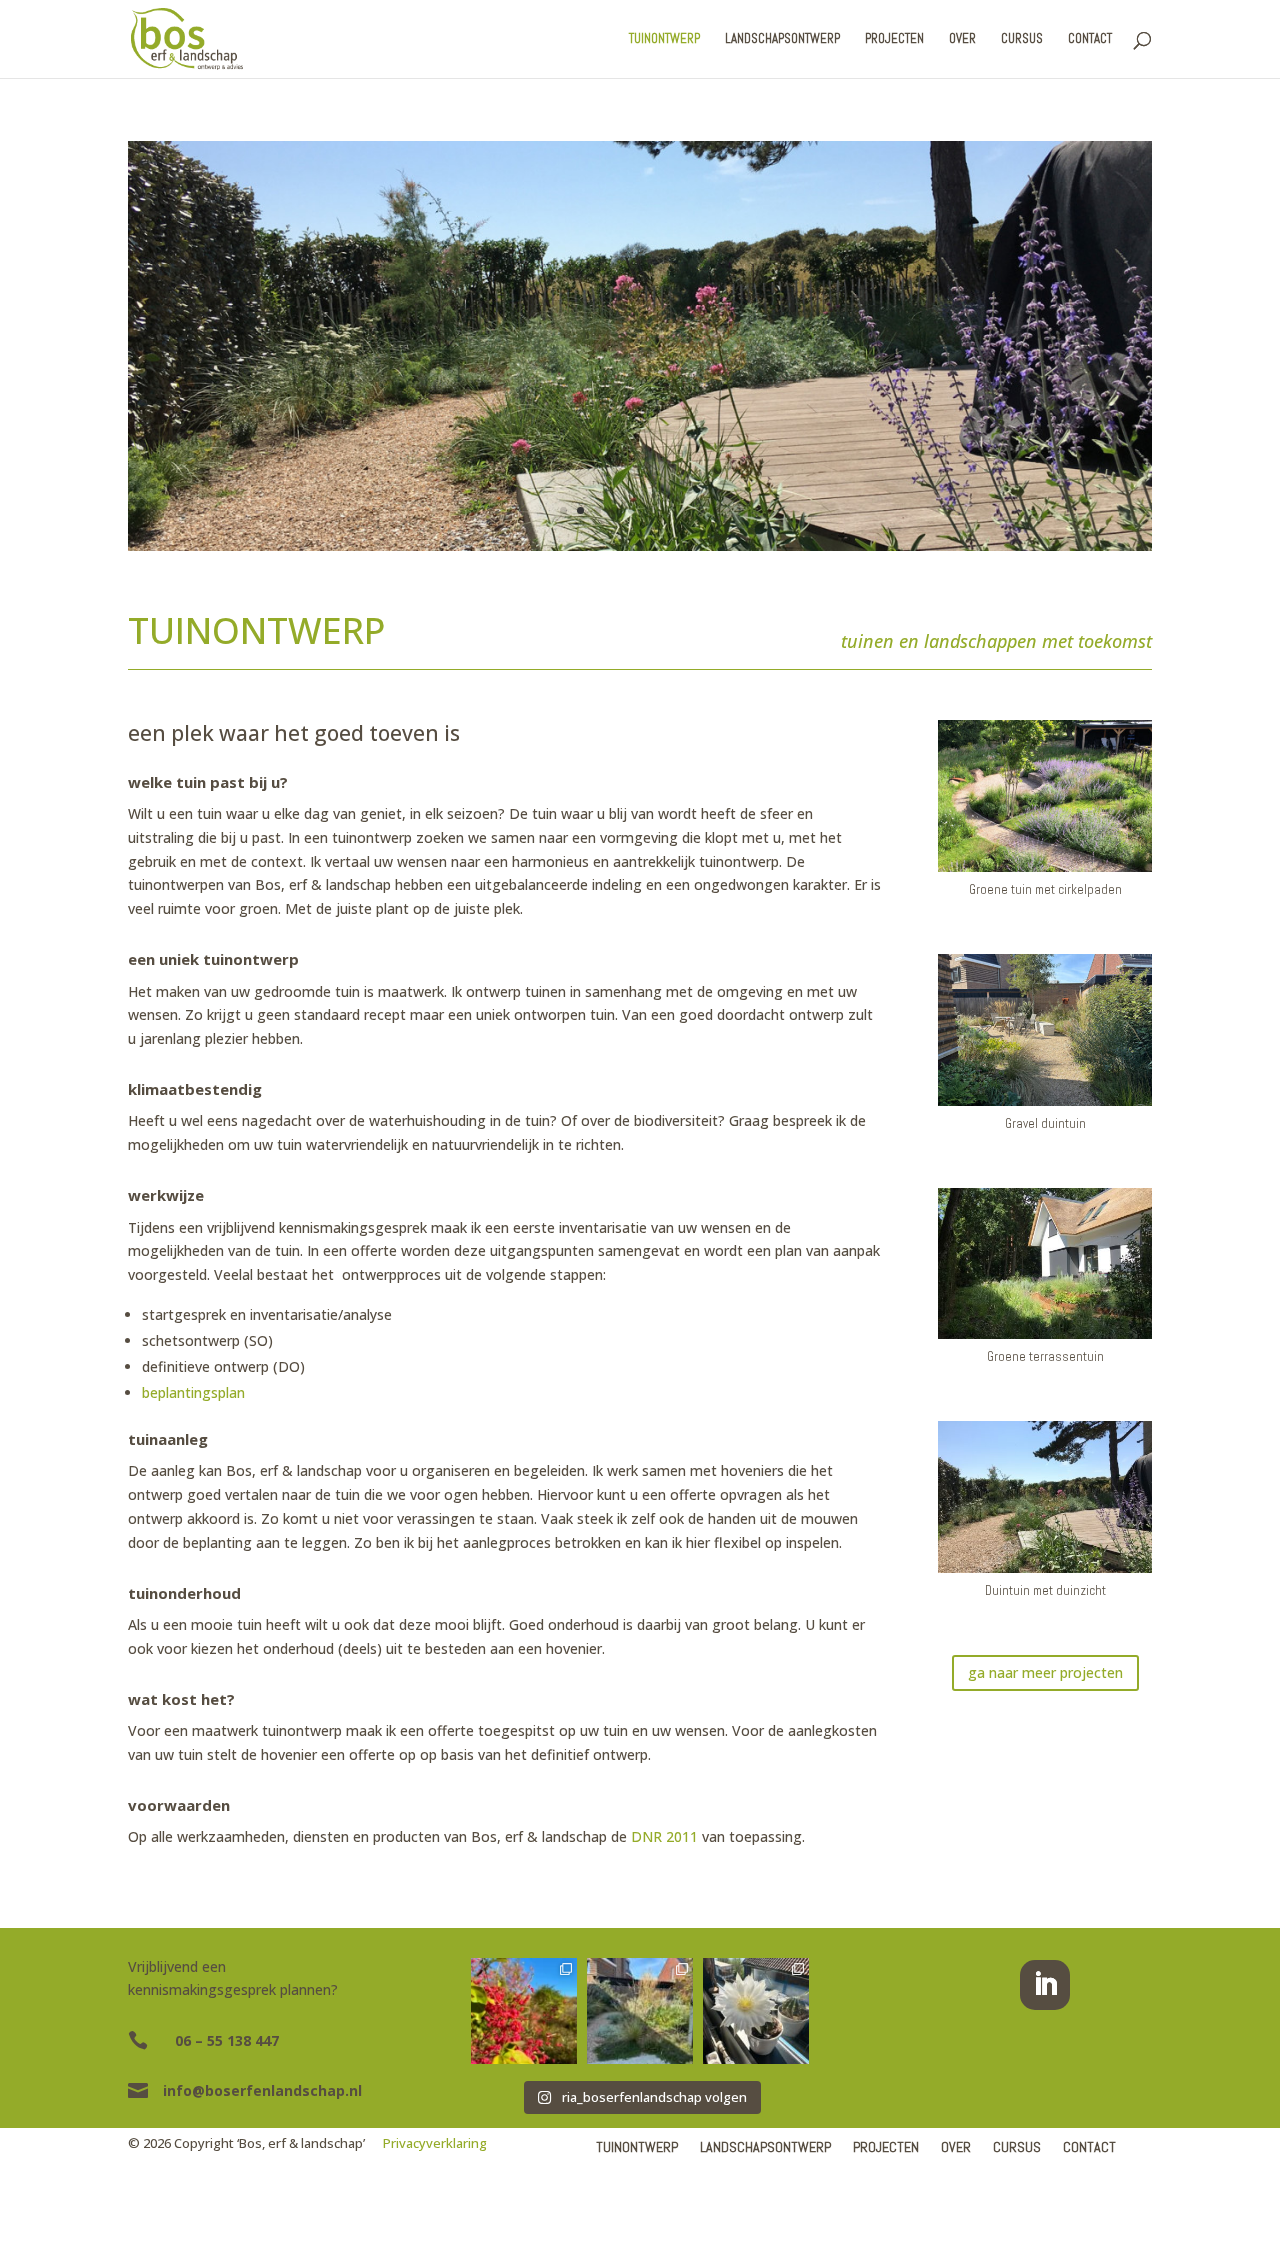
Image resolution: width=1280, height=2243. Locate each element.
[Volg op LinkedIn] (1045, 1985)
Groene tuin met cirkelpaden (1045, 889)
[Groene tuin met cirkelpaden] (1045, 796)
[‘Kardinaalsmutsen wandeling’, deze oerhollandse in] (524, 2011)
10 (716, 510)
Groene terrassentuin (1045, 1356)
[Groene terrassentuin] (1045, 1264)
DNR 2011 (664, 1836)
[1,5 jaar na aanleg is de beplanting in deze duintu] (640, 2011)
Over (962, 39)
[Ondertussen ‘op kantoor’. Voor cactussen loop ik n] (756, 2011)
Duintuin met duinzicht (1045, 1590)
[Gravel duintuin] (1045, 1030)
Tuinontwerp (664, 39)
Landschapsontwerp (782, 39)
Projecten (894, 39)
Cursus (1022, 39)
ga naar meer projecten (1045, 1672)
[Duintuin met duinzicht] (1045, 1497)
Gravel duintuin (1045, 1123)
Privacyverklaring (435, 2143)
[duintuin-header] (640, 545)
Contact (1090, 39)
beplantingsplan (193, 1392)
